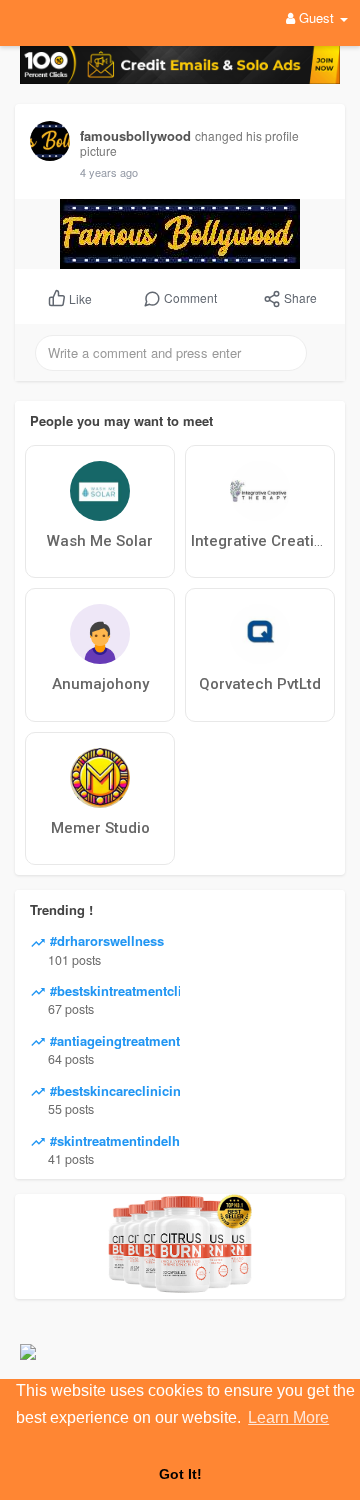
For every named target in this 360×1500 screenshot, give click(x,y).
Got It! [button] (180, 1474)
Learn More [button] (288, 1417)
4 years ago (109, 172)
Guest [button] (316, 17)
